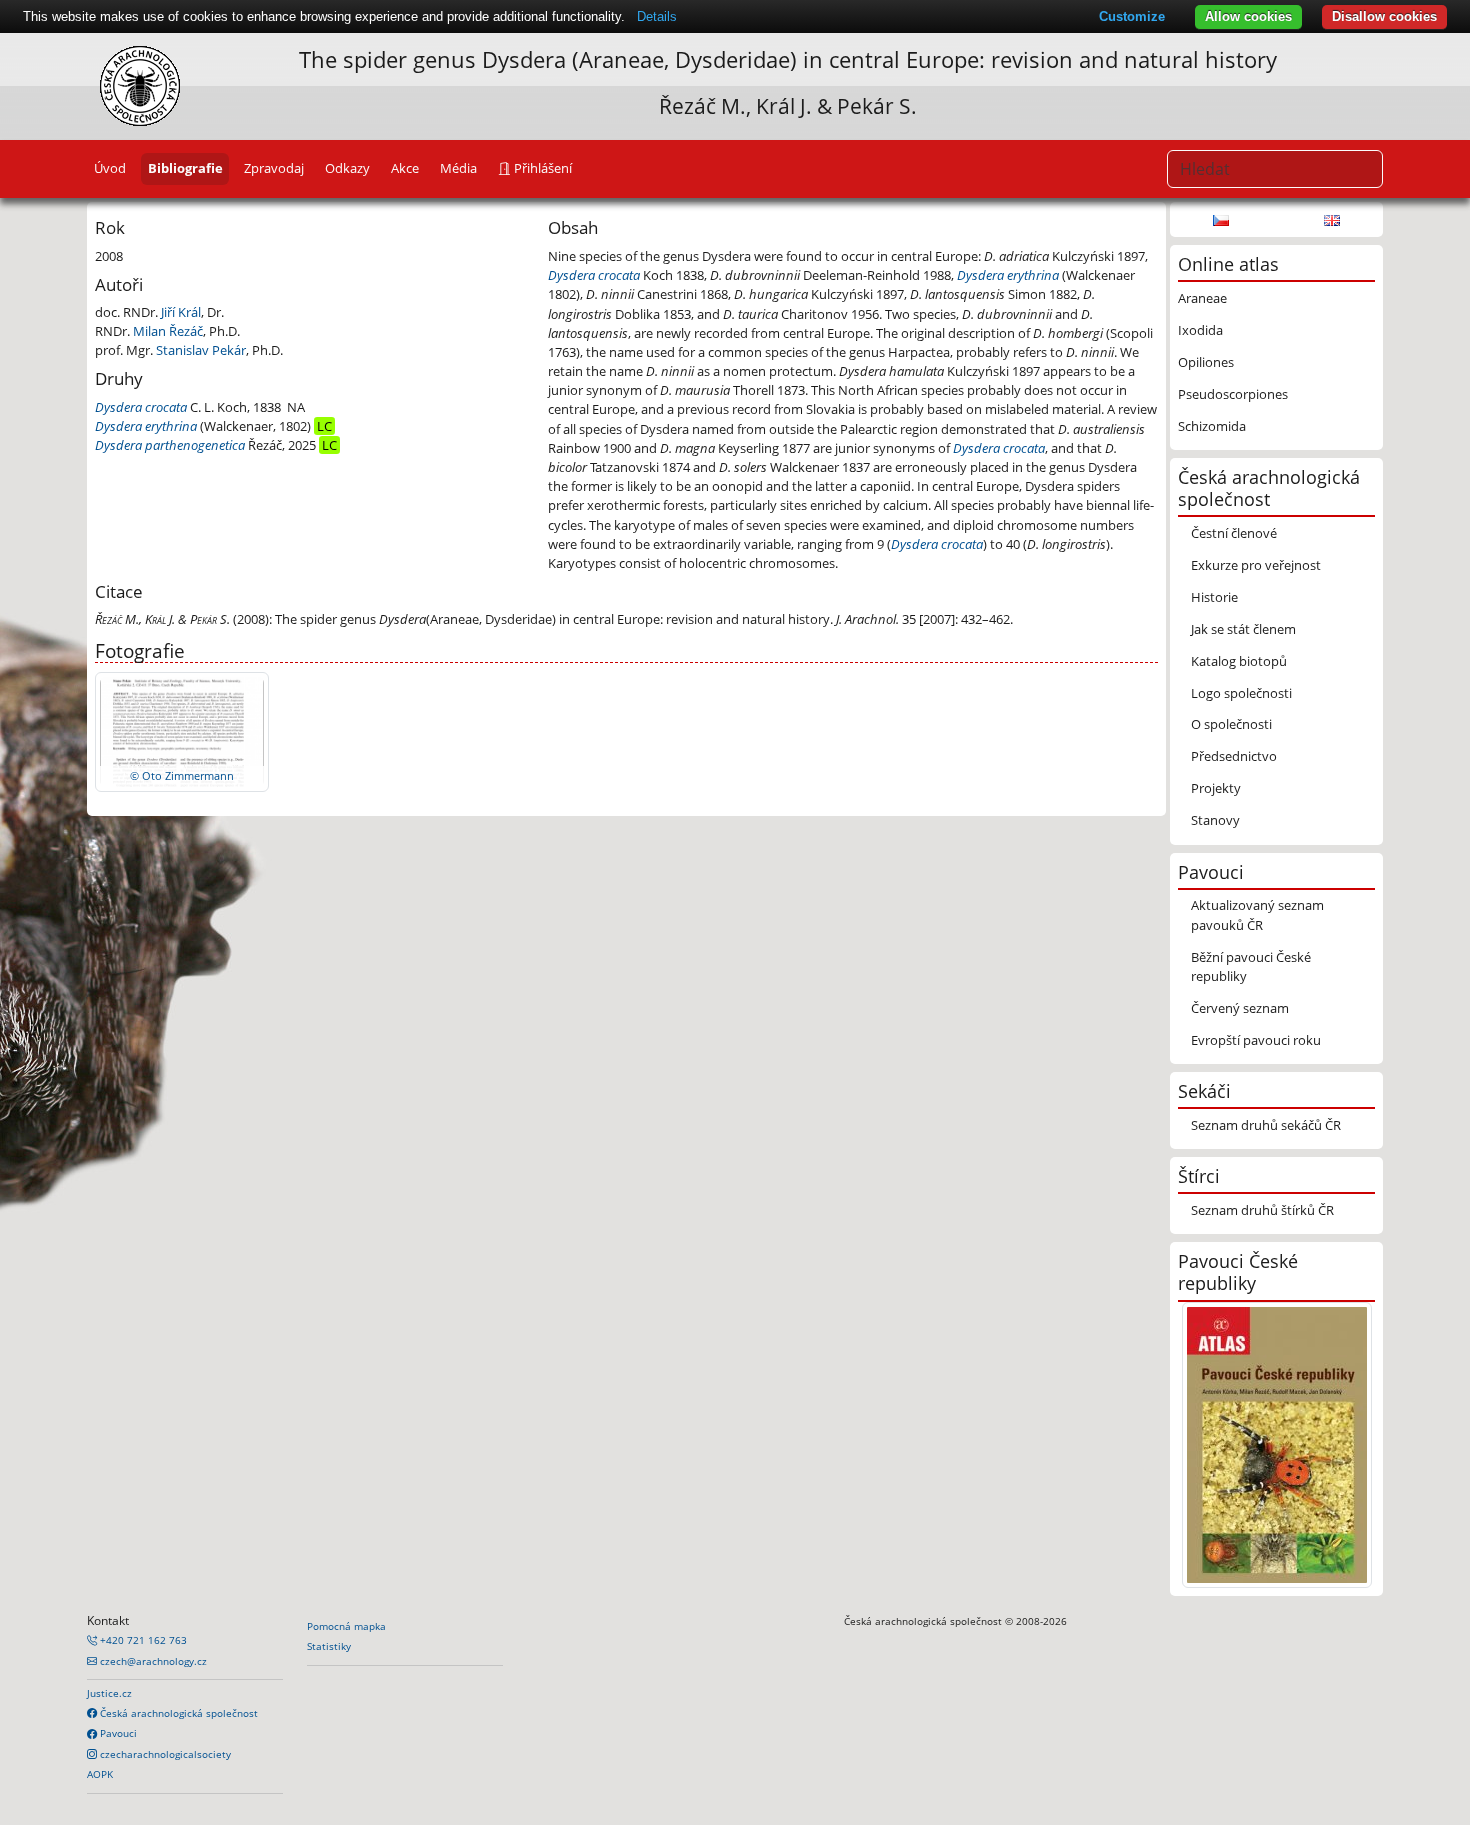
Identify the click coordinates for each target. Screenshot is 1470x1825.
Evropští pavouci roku (1256, 1040)
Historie (1214, 597)
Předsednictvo (1234, 756)
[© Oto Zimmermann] (182, 731)
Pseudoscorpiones (1233, 394)
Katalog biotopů (1239, 661)
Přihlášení (541, 168)
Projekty (1216, 788)
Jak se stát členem (1243, 629)
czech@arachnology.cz (152, 1661)
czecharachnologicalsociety (164, 1754)
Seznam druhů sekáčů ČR (1266, 1125)
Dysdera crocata (141, 407)
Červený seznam (1240, 1008)
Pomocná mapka (346, 1626)
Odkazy (347, 168)
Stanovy (1215, 820)
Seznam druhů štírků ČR (1262, 1210)
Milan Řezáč (168, 331)
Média (458, 168)
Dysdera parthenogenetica (170, 445)
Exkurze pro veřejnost (1256, 565)
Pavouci (117, 1733)
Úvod (110, 168)
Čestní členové (1234, 533)
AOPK (100, 1774)
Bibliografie (185, 168)
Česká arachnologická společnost (177, 1713)
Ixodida (1200, 330)
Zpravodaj (274, 168)
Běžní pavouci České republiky (1251, 966)
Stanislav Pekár (201, 350)
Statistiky (329, 1646)
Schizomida (1212, 426)
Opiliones (1206, 362)
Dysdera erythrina (146, 426)
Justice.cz (109, 1693)
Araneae (1202, 298)
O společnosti (1231, 724)
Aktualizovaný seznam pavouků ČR (1257, 914)
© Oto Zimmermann (182, 775)
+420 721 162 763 (142, 1640)
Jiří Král (181, 312)
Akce (405, 168)
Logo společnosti (1241, 693)
